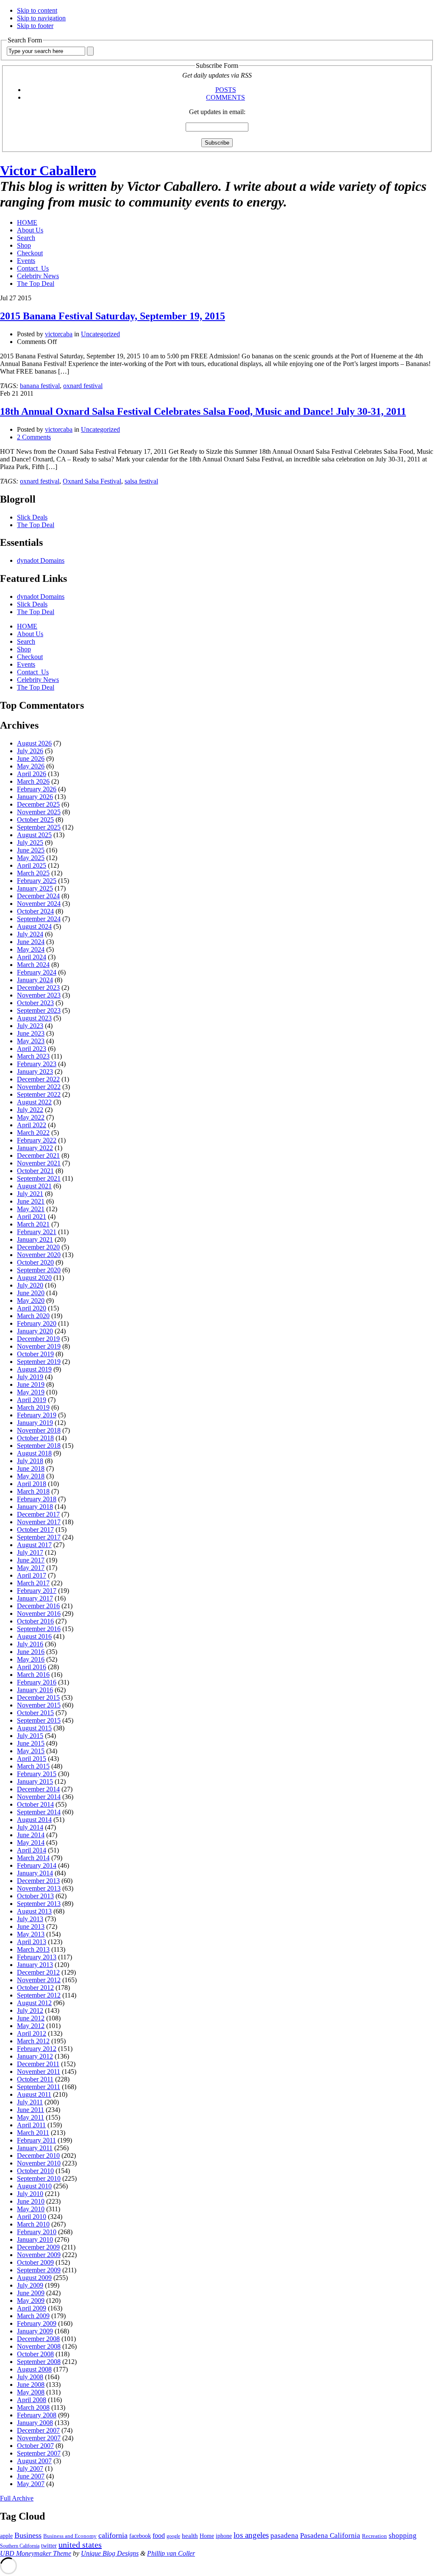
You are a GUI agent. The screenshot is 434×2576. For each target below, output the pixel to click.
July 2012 (30, 2010)
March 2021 (33, 1224)
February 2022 (37, 1140)
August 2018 (34, 1453)
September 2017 (39, 1537)
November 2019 (39, 1346)
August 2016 (34, 1636)
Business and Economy (70, 2536)
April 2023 (32, 1049)
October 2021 (35, 1171)
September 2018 (39, 1446)
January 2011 (35, 2148)
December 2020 (38, 1247)
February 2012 (37, 2049)
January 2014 (35, 1873)
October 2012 (35, 1988)
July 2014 (30, 1827)
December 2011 (38, 2064)
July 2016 (30, 1644)
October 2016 (35, 1621)
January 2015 (35, 1781)
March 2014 (33, 1858)
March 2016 (33, 1675)
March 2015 (33, 1766)
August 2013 (34, 1911)
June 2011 (31, 2110)
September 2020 (39, 1270)
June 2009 (31, 2293)
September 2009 (39, 2270)
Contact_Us (33, 268)
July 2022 (30, 1110)
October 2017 (35, 1530)
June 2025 (31, 850)
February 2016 (37, 1682)
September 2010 (39, 2178)
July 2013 (30, 1919)
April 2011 (31, 2125)
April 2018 (32, 1484)
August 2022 (34, 1102)
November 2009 (39, 2255)
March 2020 (33, 1316)
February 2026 (37, 789)
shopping (403, 2535)
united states (80, 2545)
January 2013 (35, 1965)
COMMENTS (225, 97)
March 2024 (33, 965)
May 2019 (31, 1392)
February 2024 (37, 972)
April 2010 (32, 2217)
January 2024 (35, 980)
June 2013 (31, 1926)
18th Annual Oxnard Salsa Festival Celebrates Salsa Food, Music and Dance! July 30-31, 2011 (203, 411)
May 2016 (31, 1659)
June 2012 (31, 2018)
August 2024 (34, 926)
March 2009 (33, 2316)
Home (207, 2536)
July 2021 (30, 1194)
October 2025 (35, 820)
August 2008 (34, 2369)
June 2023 (31, 1033)
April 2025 (32, 865)
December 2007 (38, 2430)
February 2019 (37, 1415)
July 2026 (30, 751)
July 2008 (30, 2377)
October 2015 (35, 1713)
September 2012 (39, 1995)
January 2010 (35, 2239)
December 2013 (38, 1881)
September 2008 (39, 2362)
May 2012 (31, 2026)
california (113, 2535)
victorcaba (59, 334)
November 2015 (39, 1705)
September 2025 (39, 827)
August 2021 (34, 1186)
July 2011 (30, 2102)
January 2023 (35, 1071)
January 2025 (35, 888)
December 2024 (38, 896)
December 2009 (38, 2247)
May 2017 (31, 1568)
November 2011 (39, 2072)
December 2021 (38, 1155)
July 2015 (30, 1736)
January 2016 (35, 1690)
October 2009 (35, 2262)
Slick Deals (32, 517)
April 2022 (32, 1125)
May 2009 (31, 2301)
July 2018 (30, 1461)
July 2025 (30, 842)
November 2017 (39, 1522)
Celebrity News (38, 276)
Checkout (30, 253)
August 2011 (34, 2094)
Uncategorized (100, 334)
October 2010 (35, 2171)
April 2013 (32, 1942)
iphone (224, 2536)
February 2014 (37, 1865)
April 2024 (32, 957)
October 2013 (35, 1896)
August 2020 (34, 1278)
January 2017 (35, 1598)
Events (26, 261)
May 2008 (31, 2392)
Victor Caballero (48, 170)
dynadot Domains (41, 560)
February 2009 (37, 2323)
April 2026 (32, 774)
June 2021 (31, 1201)
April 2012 (32, 2033)
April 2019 (32, 1400)
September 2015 (39, 1720)
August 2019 (34, 1369)
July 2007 (30, 2468)
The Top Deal (36, 284)
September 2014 (39, 1812)
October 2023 (35, 1003)
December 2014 (38, 1789)
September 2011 (39, 2087)
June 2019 (31, 1384)
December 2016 (38, 1606)
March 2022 (33, 1133)
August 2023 (34, 1018)
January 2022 (35, 1148)
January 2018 (35, 1507)
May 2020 (31, 1301)
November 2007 (39, 2438)
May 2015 (31, 1751)
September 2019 (39, 1362)
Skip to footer (35, 26)
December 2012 (38, 1972)
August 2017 (34, 1545)
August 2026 (34, 743)
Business (28, 2535)
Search (26, 238)
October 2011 (35, 2079)
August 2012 (34, 2003)
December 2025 (38, 804)
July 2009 (30, 2285)
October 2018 (35, 1438)
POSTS (226, 90)
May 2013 (31, 1934)
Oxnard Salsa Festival (92, 481)
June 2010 (31, 2201)
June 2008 (31, 2385)
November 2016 (39, 1613)
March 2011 (33, 2133)
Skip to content (37, 10)
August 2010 (34, 2186)
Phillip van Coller (171, 2553)
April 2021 (32, 1217)
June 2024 (31, 942)
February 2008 (37, 2415)
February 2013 (37, 1957)
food (159, 2535)
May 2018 (31, 1476)
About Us (30, 230)
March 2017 (33, 1583)
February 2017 (37, 1591)
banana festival (40, 386)
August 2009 (34, 2278)
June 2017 (31, 1560)
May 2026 (31, 766)
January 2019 (35, 1423)
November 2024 (39, 904)
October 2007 (35, 2446)
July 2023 (30, 1026)
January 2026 (35, 797)
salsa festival (141, 481)
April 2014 (32, 1850)
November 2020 (39, 1255)
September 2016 (39, 1629)
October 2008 (35, 2354)
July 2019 (30, 1377)
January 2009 (35, 2331)
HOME (27, 222)
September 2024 (39, 919)
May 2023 (31, 1041)
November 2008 (39, 2346)
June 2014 (31, 1835)
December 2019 (38, 1339)
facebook (140, 2536)
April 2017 (32, 1575)
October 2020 (35, 1262)
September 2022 (39, 1094)
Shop (24, 245)
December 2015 (38, 1697)
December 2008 (38, 2339)
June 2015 (31, 1743)
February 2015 (37, 1774)
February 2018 (37, 1499)
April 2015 (32, 1759)
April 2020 (32, 1308)
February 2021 (37, 1232)
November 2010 (39, 2163)
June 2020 (31, 1293)
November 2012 (39, 1980)
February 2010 (37, 2232)
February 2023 (37, 1064)
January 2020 (35, 1331)
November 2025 (39, 812)
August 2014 (34, 1820)
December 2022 (38, 1079)
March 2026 (33, 781)
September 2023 (39, 1010)
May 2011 (31, 2117)
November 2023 (39, 995)
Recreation (374, 2536)
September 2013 (39, 1904)
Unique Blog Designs (110, 2553)
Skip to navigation (41, 18)
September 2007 (39, 2453)
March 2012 (33, 2041)
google (173, 2536)
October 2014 (35, 1804)
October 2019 (35, 1354)
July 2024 (30, 934)
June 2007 (31, 2476)
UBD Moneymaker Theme (36, 2553)
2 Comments (34, 437)
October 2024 (35, 911)
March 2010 (33, 2224)
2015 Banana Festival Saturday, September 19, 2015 (113, 316)
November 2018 (39, 1430)
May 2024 (31, 949)
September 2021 (39, 1178)
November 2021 (39, 1163)
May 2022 (31, 1117)
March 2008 (33, 2407)
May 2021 (31, 1209)
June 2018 (31, 1468)
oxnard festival (83, 386)
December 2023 (38, 988)
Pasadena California (330, 2535)
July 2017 (30, 1552)
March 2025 (33, 873)
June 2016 (31, 1652)
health (190, 2536)
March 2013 (33, 1949)
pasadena (284, 2535)
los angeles (251, 2535)
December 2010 (38, 2156)
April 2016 (32, 1667)
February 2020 (37, 1323)
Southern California (20, 2546)
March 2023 (33, 1056)
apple (6, 2536)
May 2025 (31, 858)
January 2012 (35, 2056)
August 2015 (34, 1728)
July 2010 (30, 2194)
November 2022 (39, 1087)
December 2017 (38, 1514)
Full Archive (17, 2498)
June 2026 (31, 759)
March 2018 (33, 1491)
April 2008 (32, 2400)
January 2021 (35, 1239)
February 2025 (37, 881)
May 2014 (31, 1843)
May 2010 (31, 2209)
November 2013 (39, 1888)
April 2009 (32, 2308)
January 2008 (35, 2423)
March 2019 (33, 1407)
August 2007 (34, 2461)
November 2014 (39, 1797)
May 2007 (31, 2484)
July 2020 (30, 1285)
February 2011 (36, 2140)
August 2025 (34, 835)
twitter (49, 2546)
